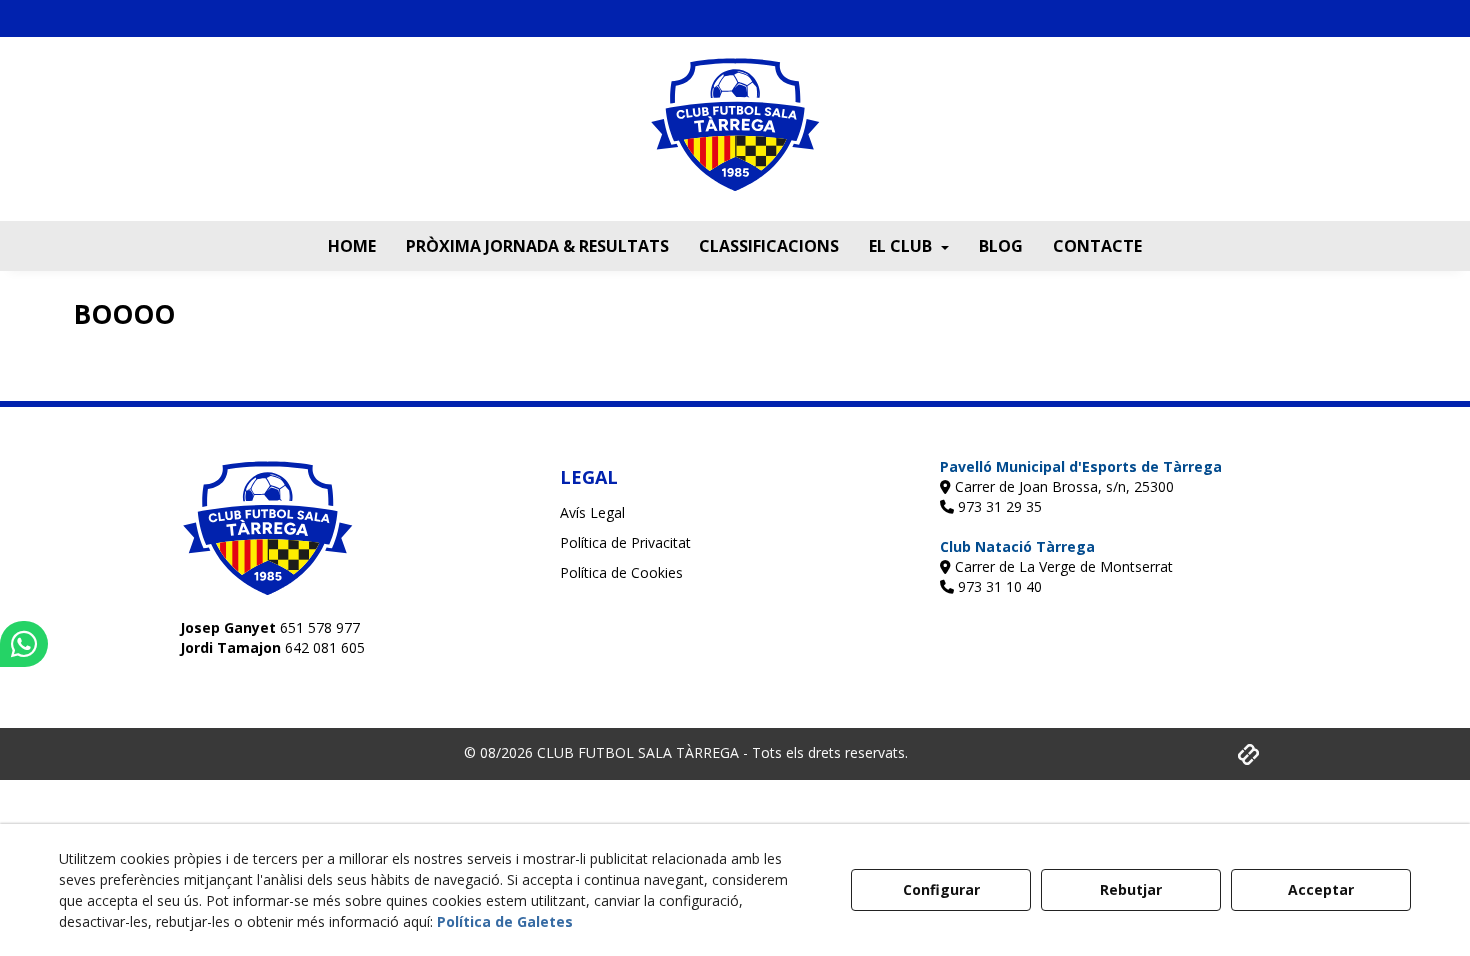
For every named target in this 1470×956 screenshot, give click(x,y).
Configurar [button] (941, 889)
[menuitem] (352, 246)
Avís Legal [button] (592, 512)
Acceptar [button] (1321, 889)
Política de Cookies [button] (621, 572)
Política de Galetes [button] (505, 921)
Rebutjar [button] (1131, 889)
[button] (735, 139)
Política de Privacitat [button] (625, 542)
